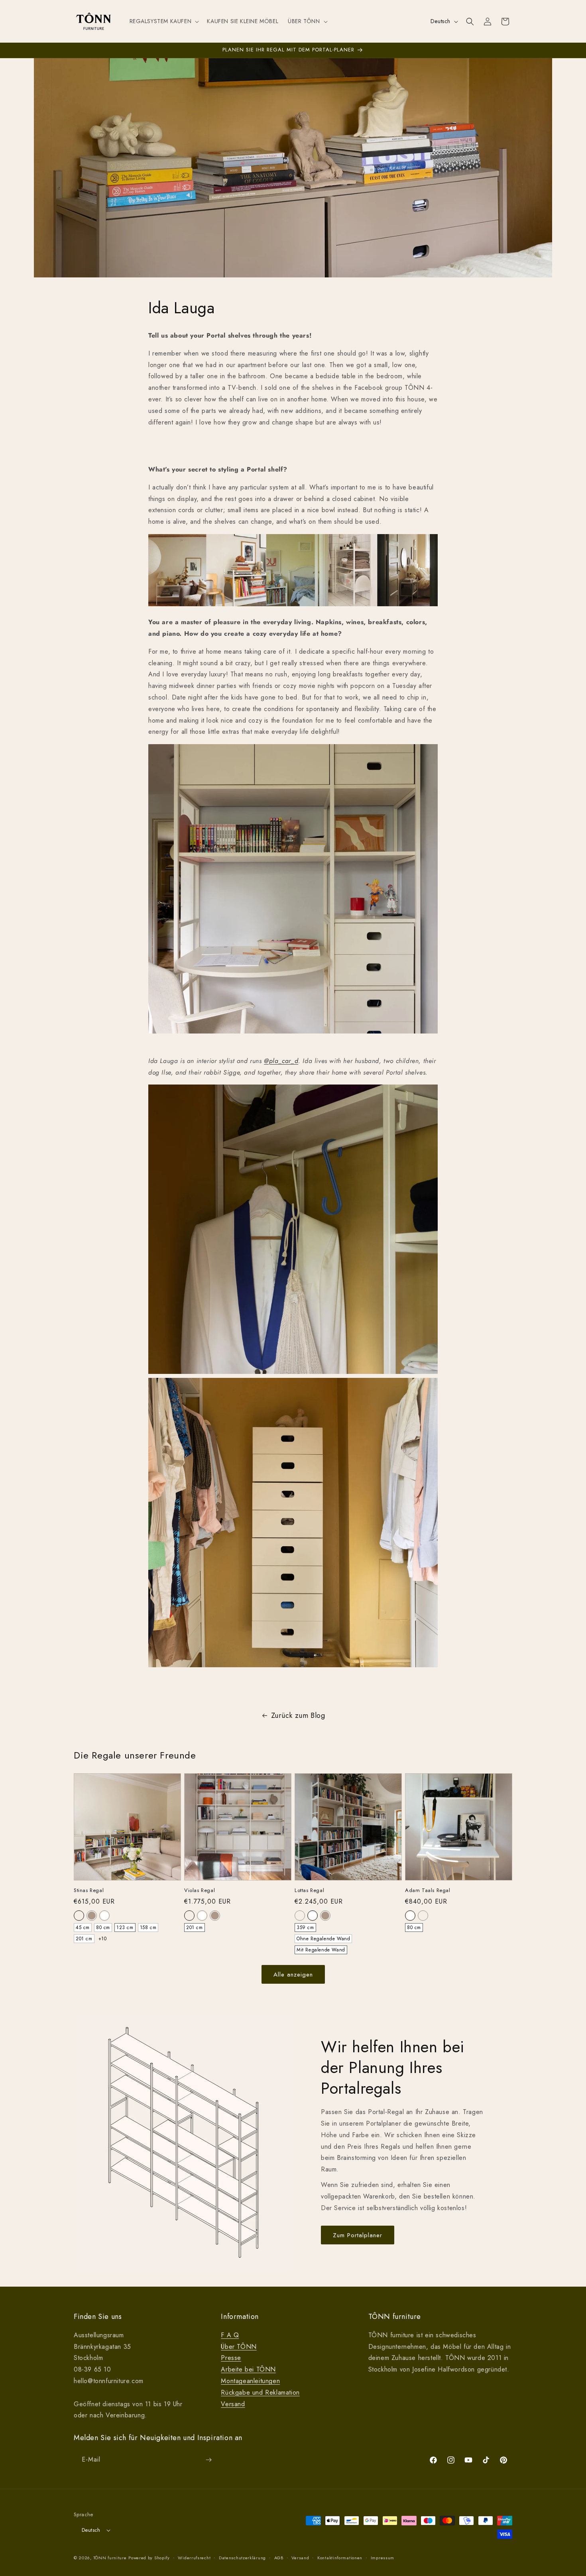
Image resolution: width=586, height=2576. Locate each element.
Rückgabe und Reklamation (260, 2392)
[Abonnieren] (208, 2460)
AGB (279, 2558)
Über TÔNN (239, 2347)
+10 (103, 1939)
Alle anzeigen (293, 1975)
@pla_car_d (281, 1061)
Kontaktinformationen (340, 2558)
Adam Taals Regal (428, 1891)
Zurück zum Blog (298, 1715)
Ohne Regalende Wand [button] (323, 1939)
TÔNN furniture (110, 2558)
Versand (233, 2404)
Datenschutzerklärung (242, 2558)
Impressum (382, 2558)
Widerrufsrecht (194, 2558)
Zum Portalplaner (358, 2235)
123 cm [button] (125, 1928)
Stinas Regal (89, 1891)
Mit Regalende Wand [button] (321, 1950)
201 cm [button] (84, 1939)
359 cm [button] (305, 1928)
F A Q (230, 2335)
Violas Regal (200, 1891)
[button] (164, 21)
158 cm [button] (148, 1928)
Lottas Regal (309, 1891)
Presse (231, 2358)
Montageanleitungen (250, 2381)
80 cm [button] (103, 1928)
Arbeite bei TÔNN (248, 2369)
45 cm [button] (83, 1928)
